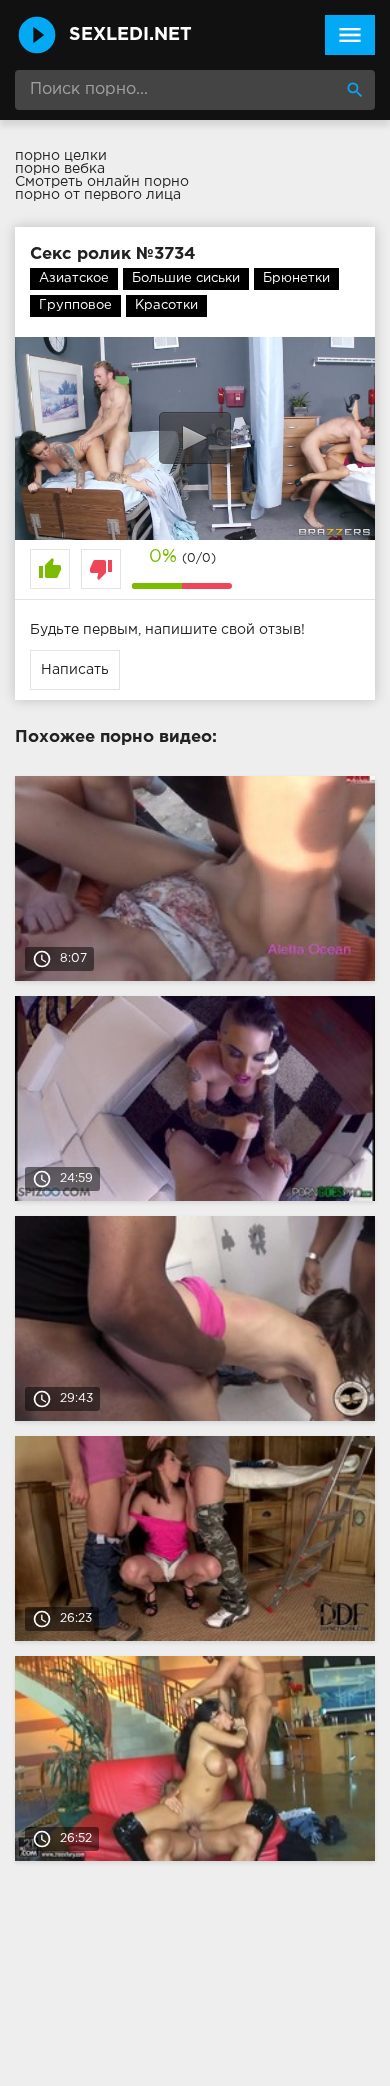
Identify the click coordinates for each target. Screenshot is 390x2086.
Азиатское (74, 278)
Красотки (166, 305)
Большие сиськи (186, 278)
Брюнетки (296, 278)
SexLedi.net (130, 35)
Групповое (75, 305)
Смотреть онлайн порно (102, 182)
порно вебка (60, 169)
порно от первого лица (98, 195)
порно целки (61, 156)
